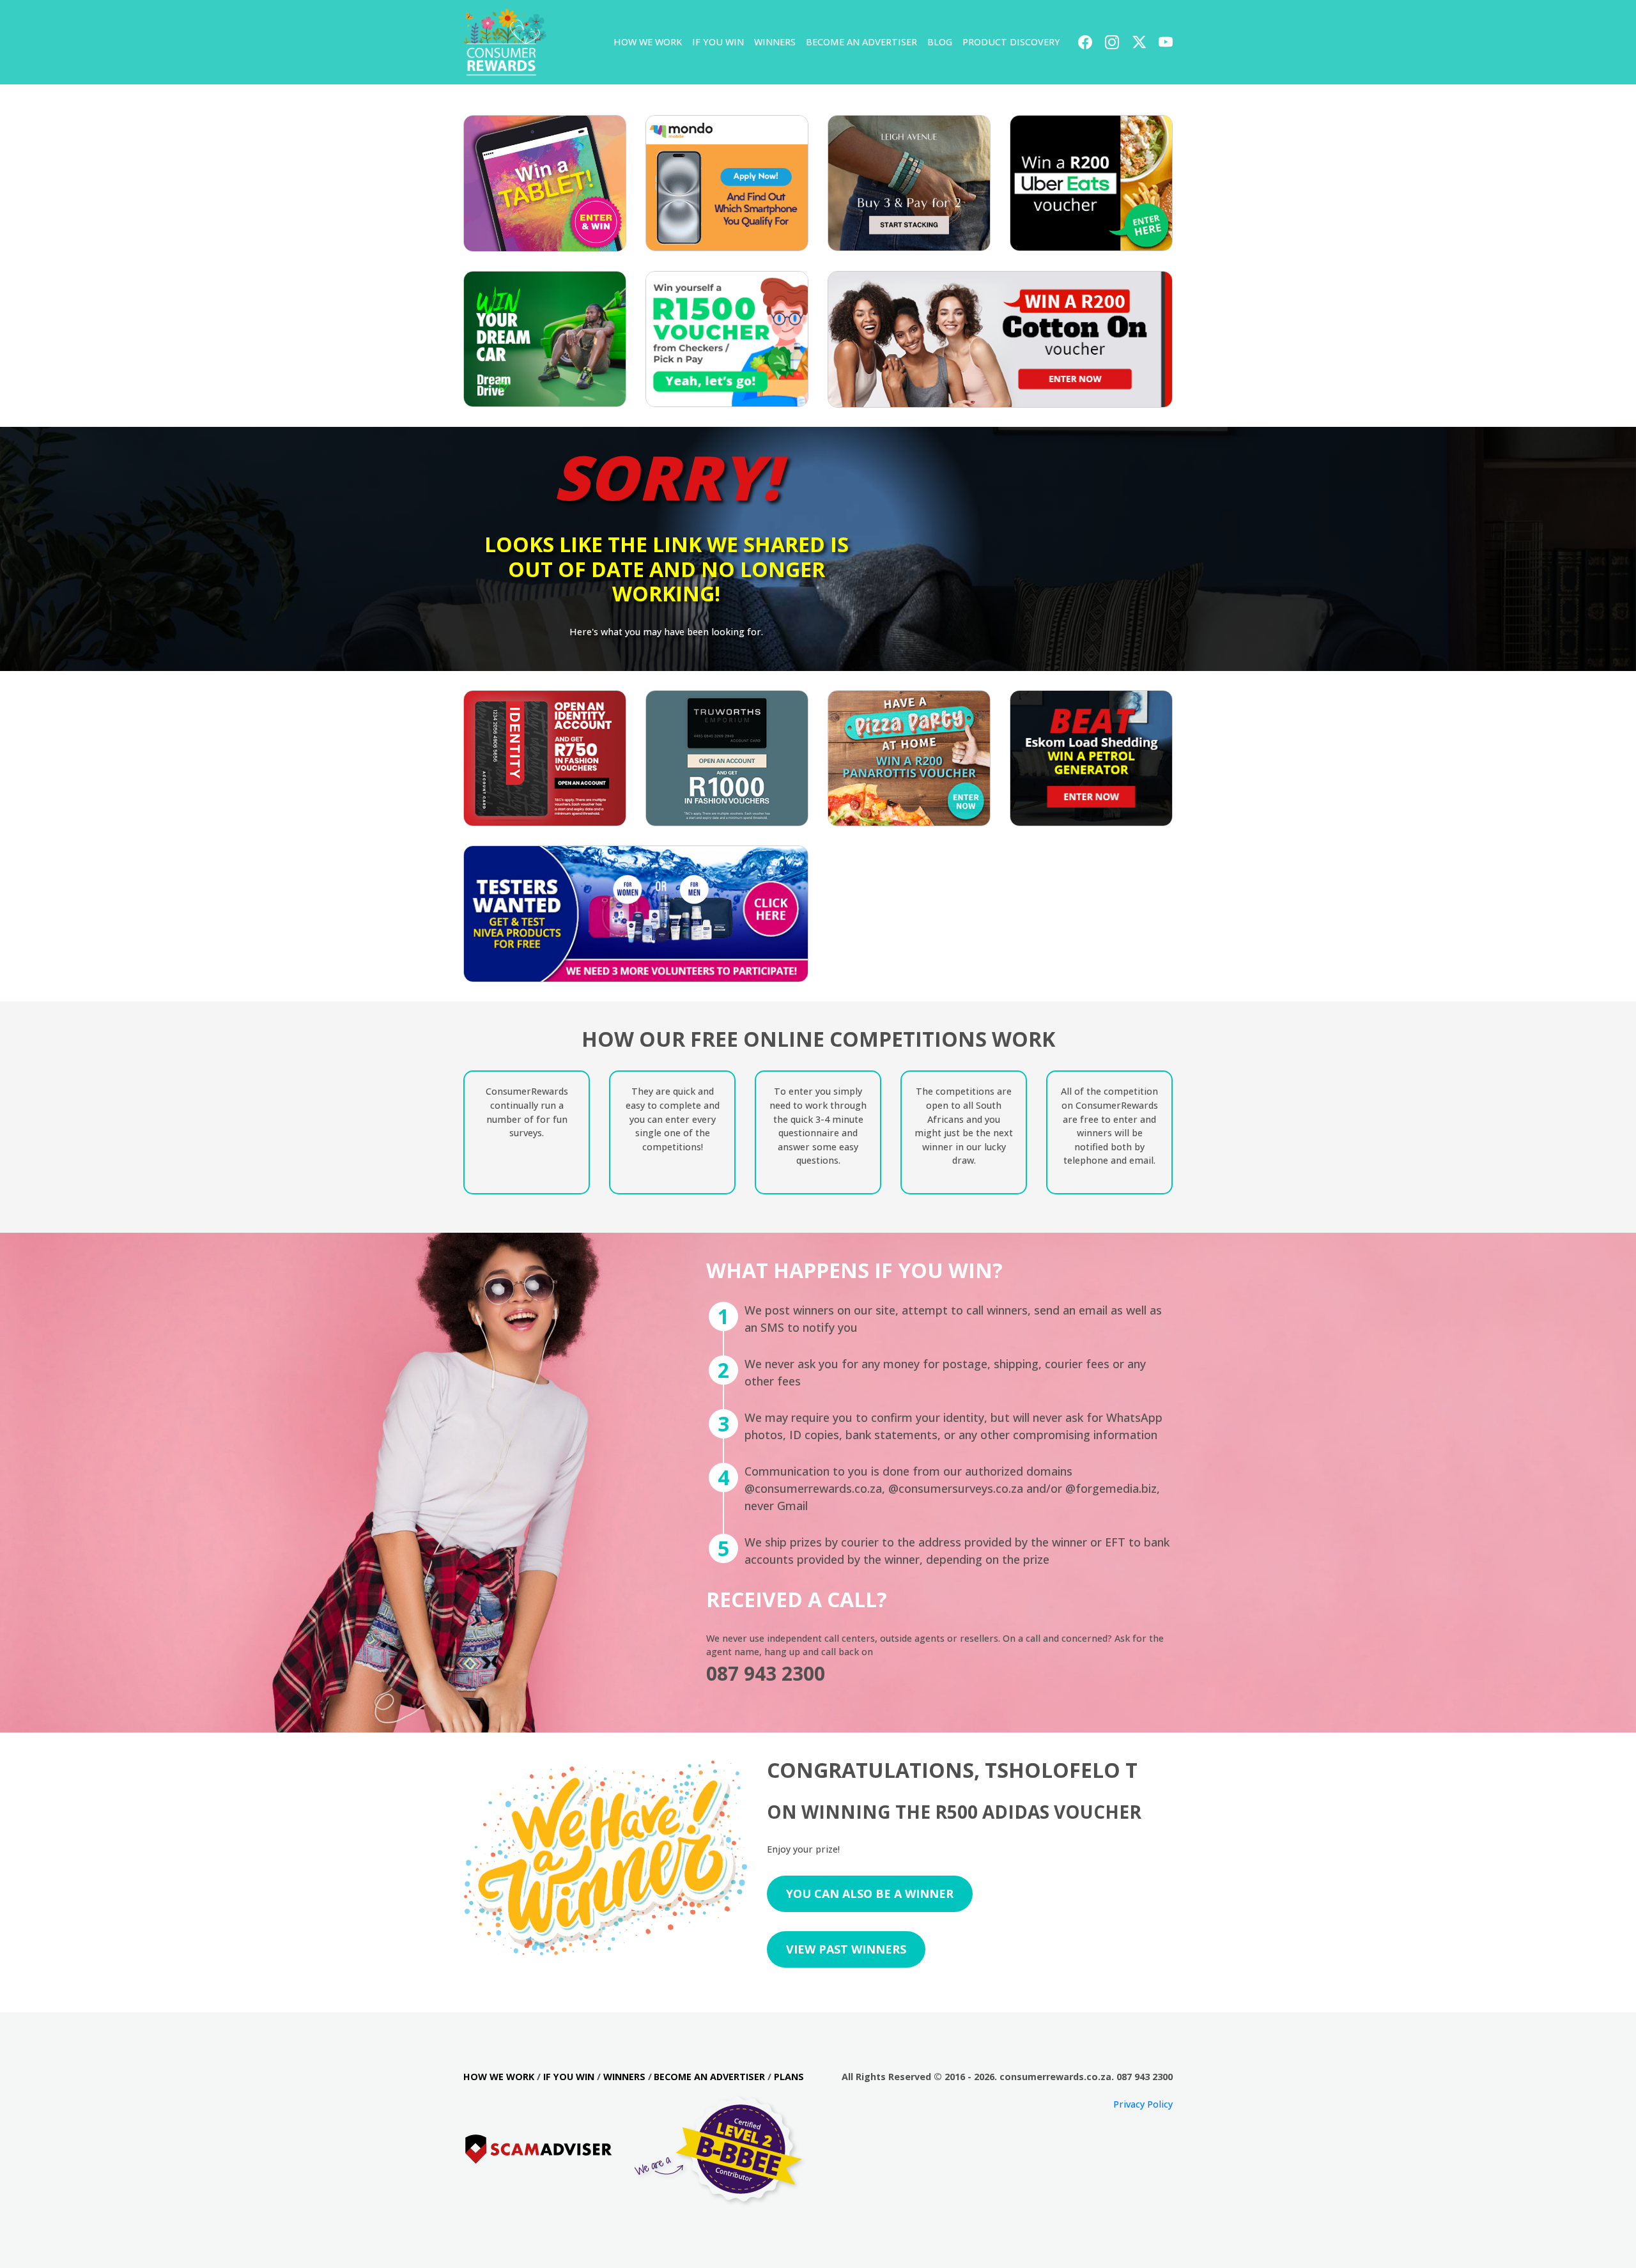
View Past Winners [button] (846, 1949)
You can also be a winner (870, 1894)
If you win (718, 42)
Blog (940, 42)
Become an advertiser (709, 2077)
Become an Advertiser (861, 42)
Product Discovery (1011, 42)
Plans (789, 2077)
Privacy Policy (1143, 2104)
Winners (775, 42)
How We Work (648, 42)
